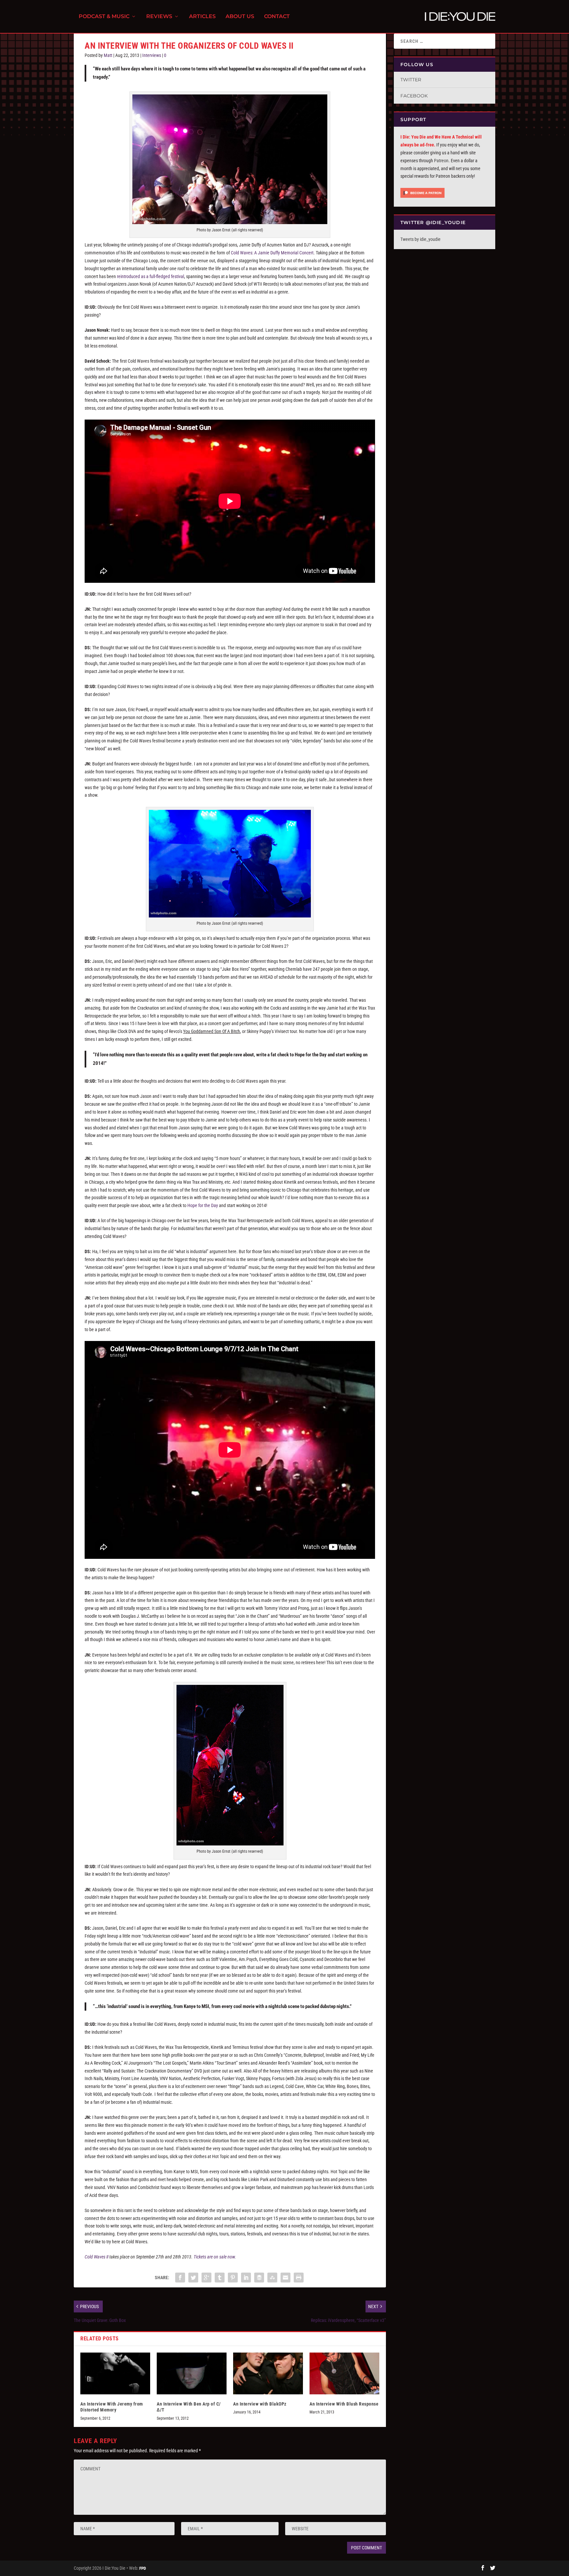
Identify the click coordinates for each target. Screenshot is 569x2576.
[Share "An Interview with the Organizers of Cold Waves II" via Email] (285, 2278)
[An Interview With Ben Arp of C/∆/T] (192, 2373)
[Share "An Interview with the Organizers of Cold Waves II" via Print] (299, 2278)
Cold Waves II (97, 2257)
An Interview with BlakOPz (260, 2404)
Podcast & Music (104, 17)
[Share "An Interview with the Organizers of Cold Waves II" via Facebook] (180, 2278)
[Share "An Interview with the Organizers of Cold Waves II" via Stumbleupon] (272, 2278)
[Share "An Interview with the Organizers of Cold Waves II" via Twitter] (193, 2278)
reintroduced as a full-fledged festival (150, 276)
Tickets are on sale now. (215, 2257)
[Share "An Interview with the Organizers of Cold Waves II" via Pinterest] (233, 2278)
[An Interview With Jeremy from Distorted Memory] (115, 2373)
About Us (240, 17)
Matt (108, 55)
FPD (143, 2568)
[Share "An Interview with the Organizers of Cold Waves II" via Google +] (206, 2278)
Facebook (414, 96)
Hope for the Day (203, 1205)
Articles (202, 17)
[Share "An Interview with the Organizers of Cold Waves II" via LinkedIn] (246, 2278)
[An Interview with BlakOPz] (268, 2373)
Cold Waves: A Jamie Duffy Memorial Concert (272, 253)
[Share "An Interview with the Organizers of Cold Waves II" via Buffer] (259, 2278)
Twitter (411, 80)
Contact (277, 17)
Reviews (159, 17)
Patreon (441, 161)
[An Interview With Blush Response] (344, 2373)
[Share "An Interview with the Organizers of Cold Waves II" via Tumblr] (220, 2278)
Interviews (152, 55)
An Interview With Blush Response (344, 2404)
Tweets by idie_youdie (420, 239)
